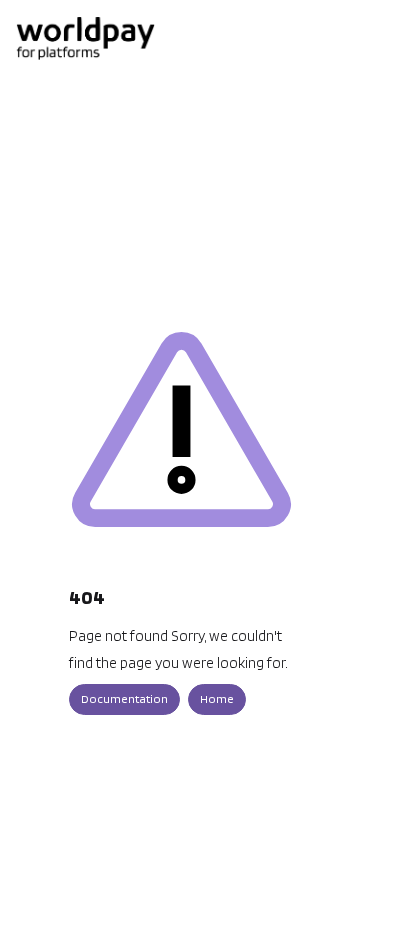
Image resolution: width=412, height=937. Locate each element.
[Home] (85, 38)
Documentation (124, 698)
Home (217, 698)
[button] (367, 887)
